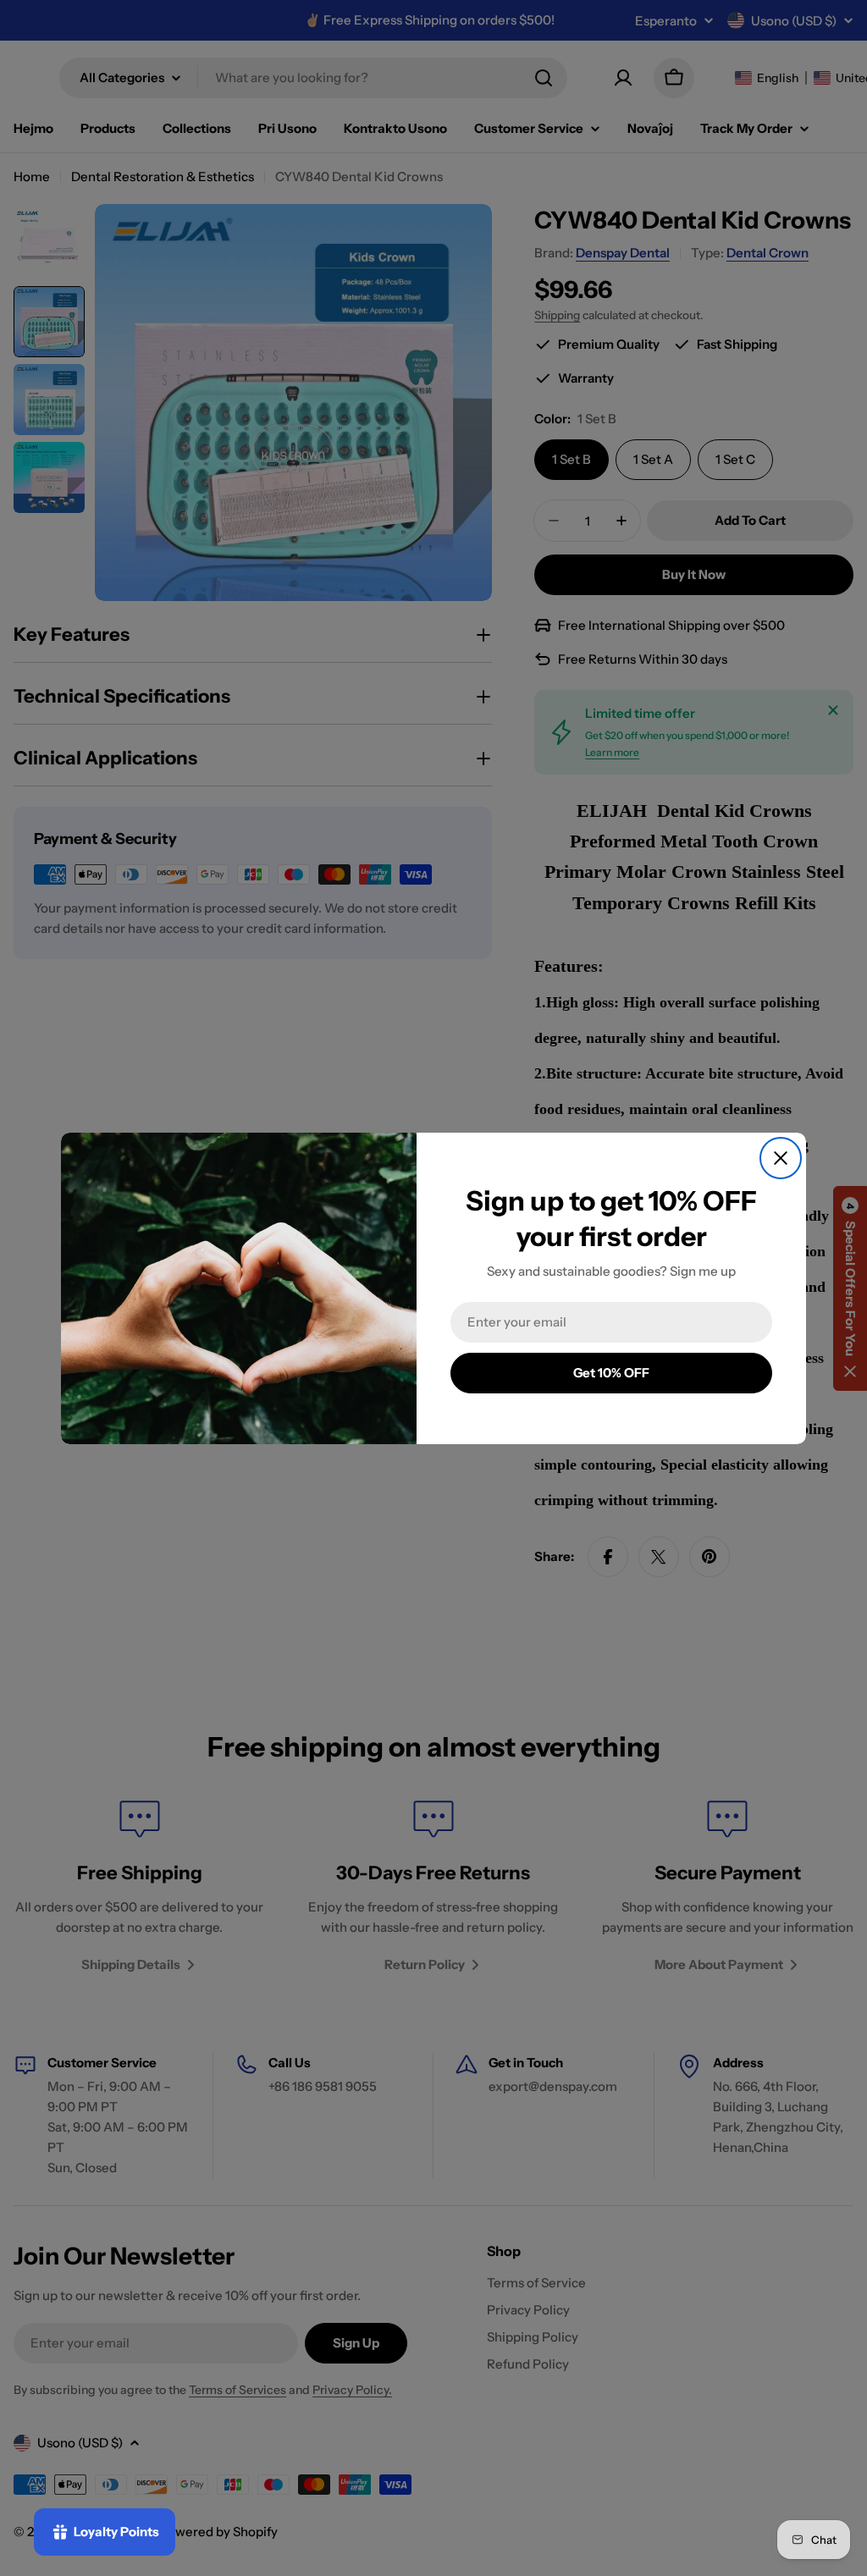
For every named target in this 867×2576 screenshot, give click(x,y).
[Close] (781, 1158)
